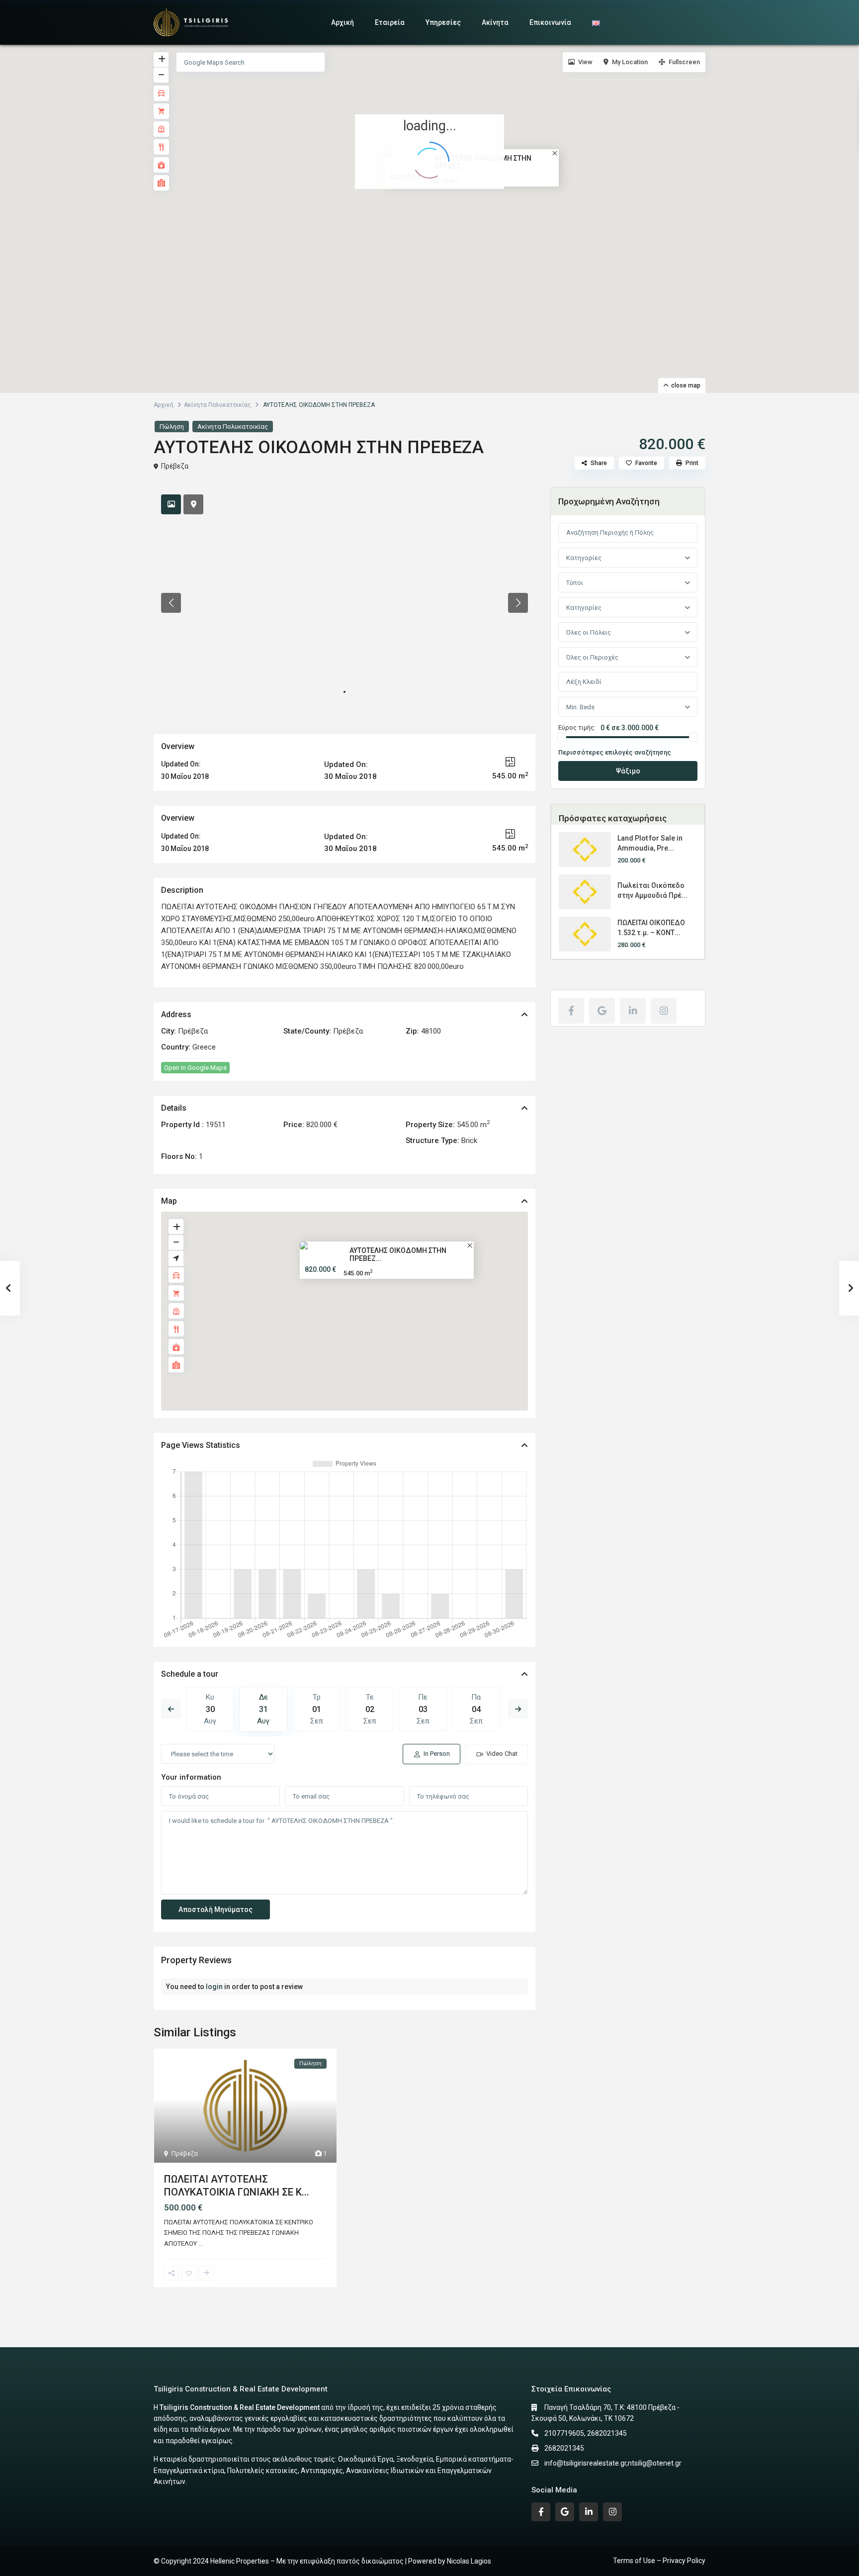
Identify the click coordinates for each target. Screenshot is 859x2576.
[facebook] (571, 1011)
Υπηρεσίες (443, 22)
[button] (432, 206)
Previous (171, 1709)
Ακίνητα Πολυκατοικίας (217, 405)
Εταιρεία (390, 22)
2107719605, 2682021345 (586, 2433)
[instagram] (664, 1011)
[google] (602, 1011)
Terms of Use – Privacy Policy (659, 2561)
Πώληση (172, 427)
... (201, 2243)
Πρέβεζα (175, 466)
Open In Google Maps (195, 1068)
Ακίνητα (495, 22)
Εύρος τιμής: (577, 728)
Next (518, 1709)
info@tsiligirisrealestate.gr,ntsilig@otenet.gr (613, 2463)
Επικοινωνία (550, 22)
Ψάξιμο (628, 771)
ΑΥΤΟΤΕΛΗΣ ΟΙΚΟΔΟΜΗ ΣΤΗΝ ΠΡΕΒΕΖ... (398, 1254)
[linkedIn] (633, 1011)
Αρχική (343, 22)
